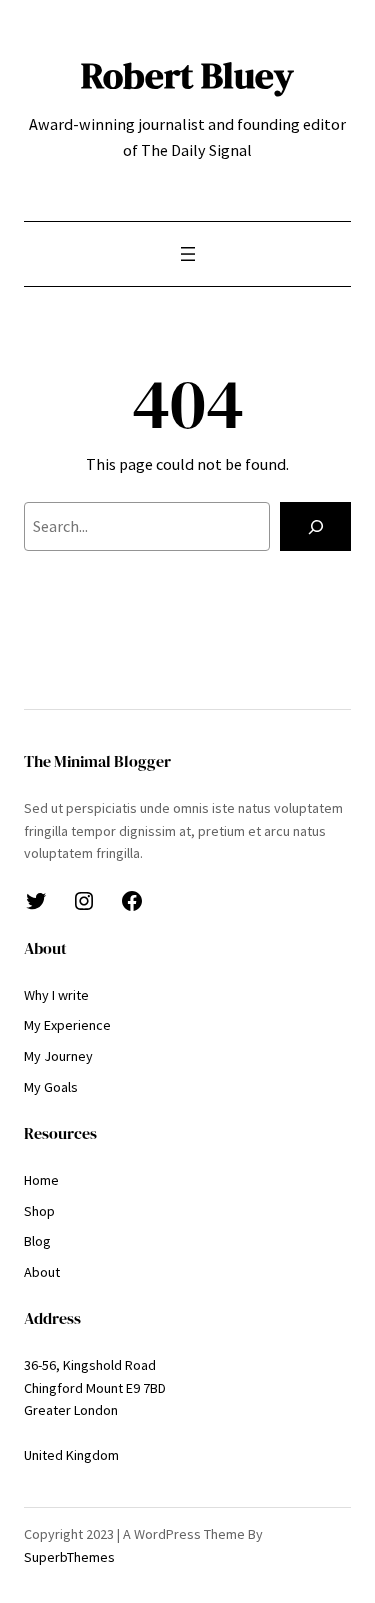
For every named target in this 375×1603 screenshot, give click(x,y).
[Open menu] (188, 254)
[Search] (315, 527)
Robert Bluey (187, 75)
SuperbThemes (69, 1557)
